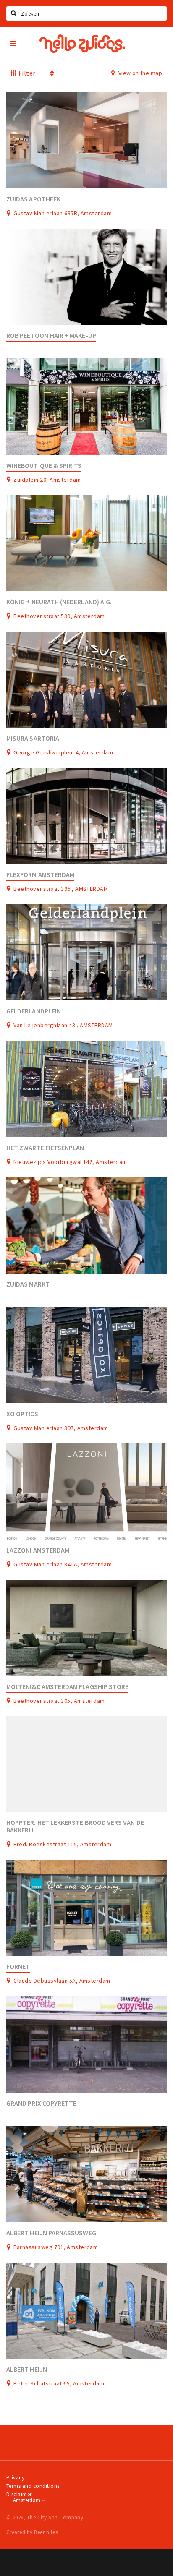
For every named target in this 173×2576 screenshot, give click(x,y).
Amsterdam (28, 2500)
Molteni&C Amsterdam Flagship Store (67, 1687)
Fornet (18, 1967)
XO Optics (22, 1414)
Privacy (15, 2478)
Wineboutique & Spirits (44, 466)
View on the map (139, 73)
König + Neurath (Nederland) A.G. (59, 602)
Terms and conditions (33, 2486)
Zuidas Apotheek (33, 199)
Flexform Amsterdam (40, 875)
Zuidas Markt (28, 1284)
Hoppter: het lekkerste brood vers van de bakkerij (75, 1826)
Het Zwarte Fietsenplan (45, 1148)
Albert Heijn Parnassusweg (51, 2233)
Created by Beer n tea (32, 2532)
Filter (26, 73)
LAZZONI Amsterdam (38, 1550)
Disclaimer (19, 2494)
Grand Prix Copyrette (41, 2103)
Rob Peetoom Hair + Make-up (51, 335)
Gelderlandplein (34, 1011)
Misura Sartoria (33, 738)
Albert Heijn (27, 2369)
